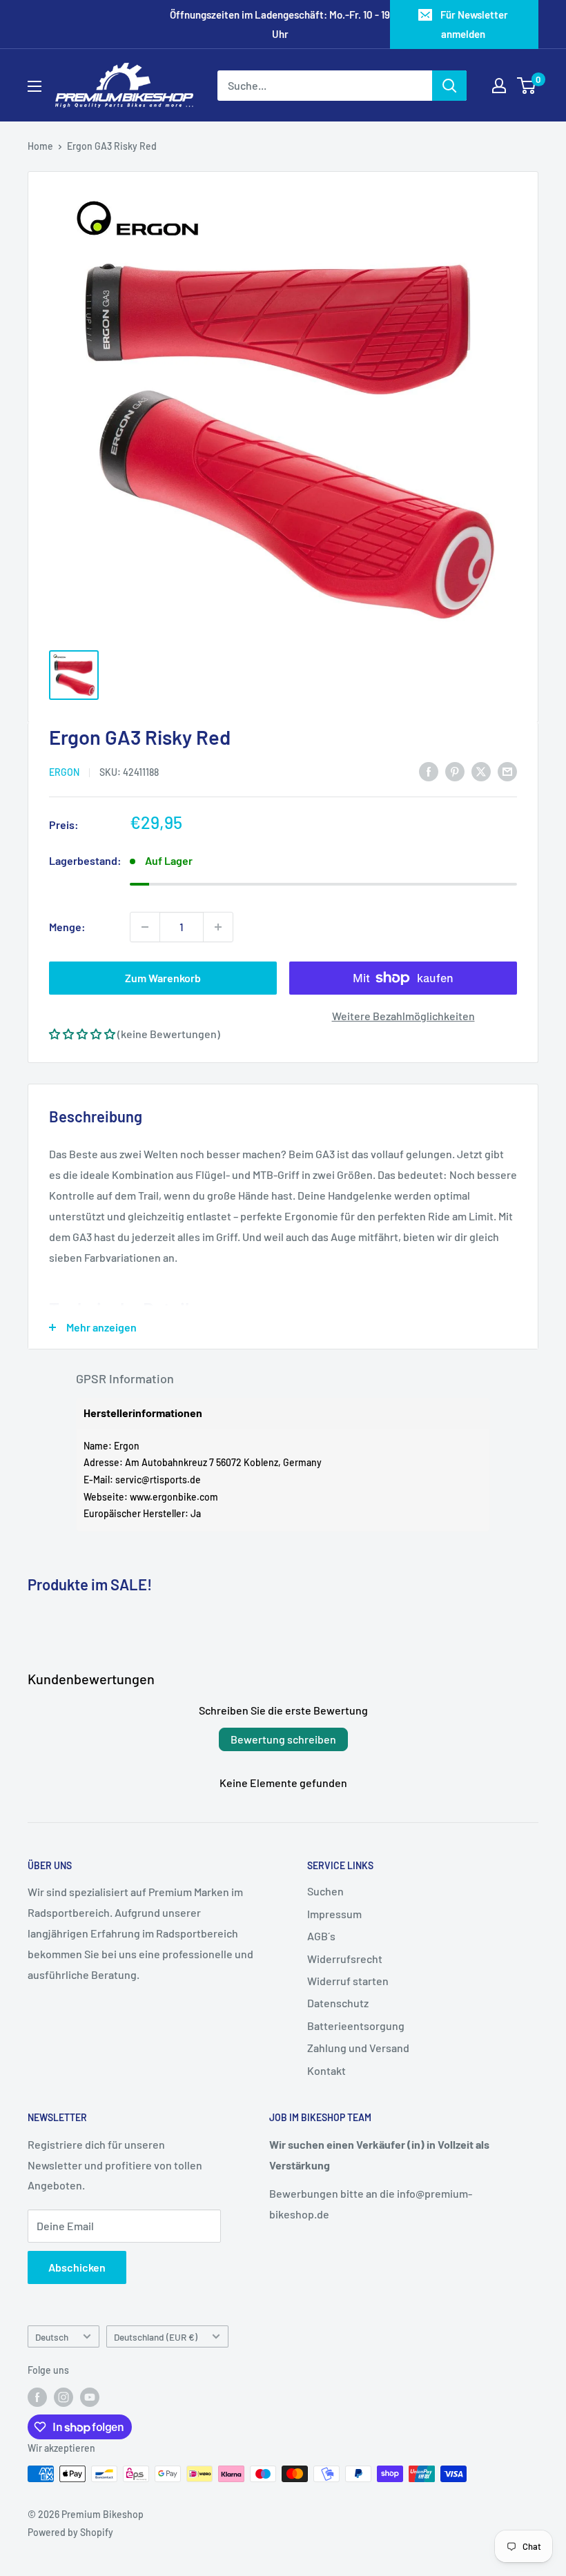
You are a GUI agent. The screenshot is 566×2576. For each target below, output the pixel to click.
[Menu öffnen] (35, 86)
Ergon (64, 772)
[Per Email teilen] (507, 771)
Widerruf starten (348, 1981)
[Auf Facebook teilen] (429, 771)
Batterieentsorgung (356, 2026)
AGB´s (321, 1936)
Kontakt (326, 2070)
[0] (527, 86)
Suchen (325, 1891)
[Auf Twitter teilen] (481, 771)
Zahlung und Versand (358, 2048)
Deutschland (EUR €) (156, 2337)
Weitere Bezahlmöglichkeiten (403, 1016)
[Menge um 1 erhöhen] (218, 927)
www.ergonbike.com (174, 1497)
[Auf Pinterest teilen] (455, 771)
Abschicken (77, 2267)
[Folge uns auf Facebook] (37, 2397)
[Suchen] (449, 86)
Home (40, 146)
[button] (82, 1034)
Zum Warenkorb (163, 978)
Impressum (334, 1914)
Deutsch (52, 2337)
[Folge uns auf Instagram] (64, 2397)
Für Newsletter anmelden (474, 24)
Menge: (67, 927)
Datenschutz (338, 2003)
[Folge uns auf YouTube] (90, 2397)
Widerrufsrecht (345, 1959)
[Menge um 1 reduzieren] (145, 927)
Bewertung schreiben (283, 1739)
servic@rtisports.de (158, 1480)
